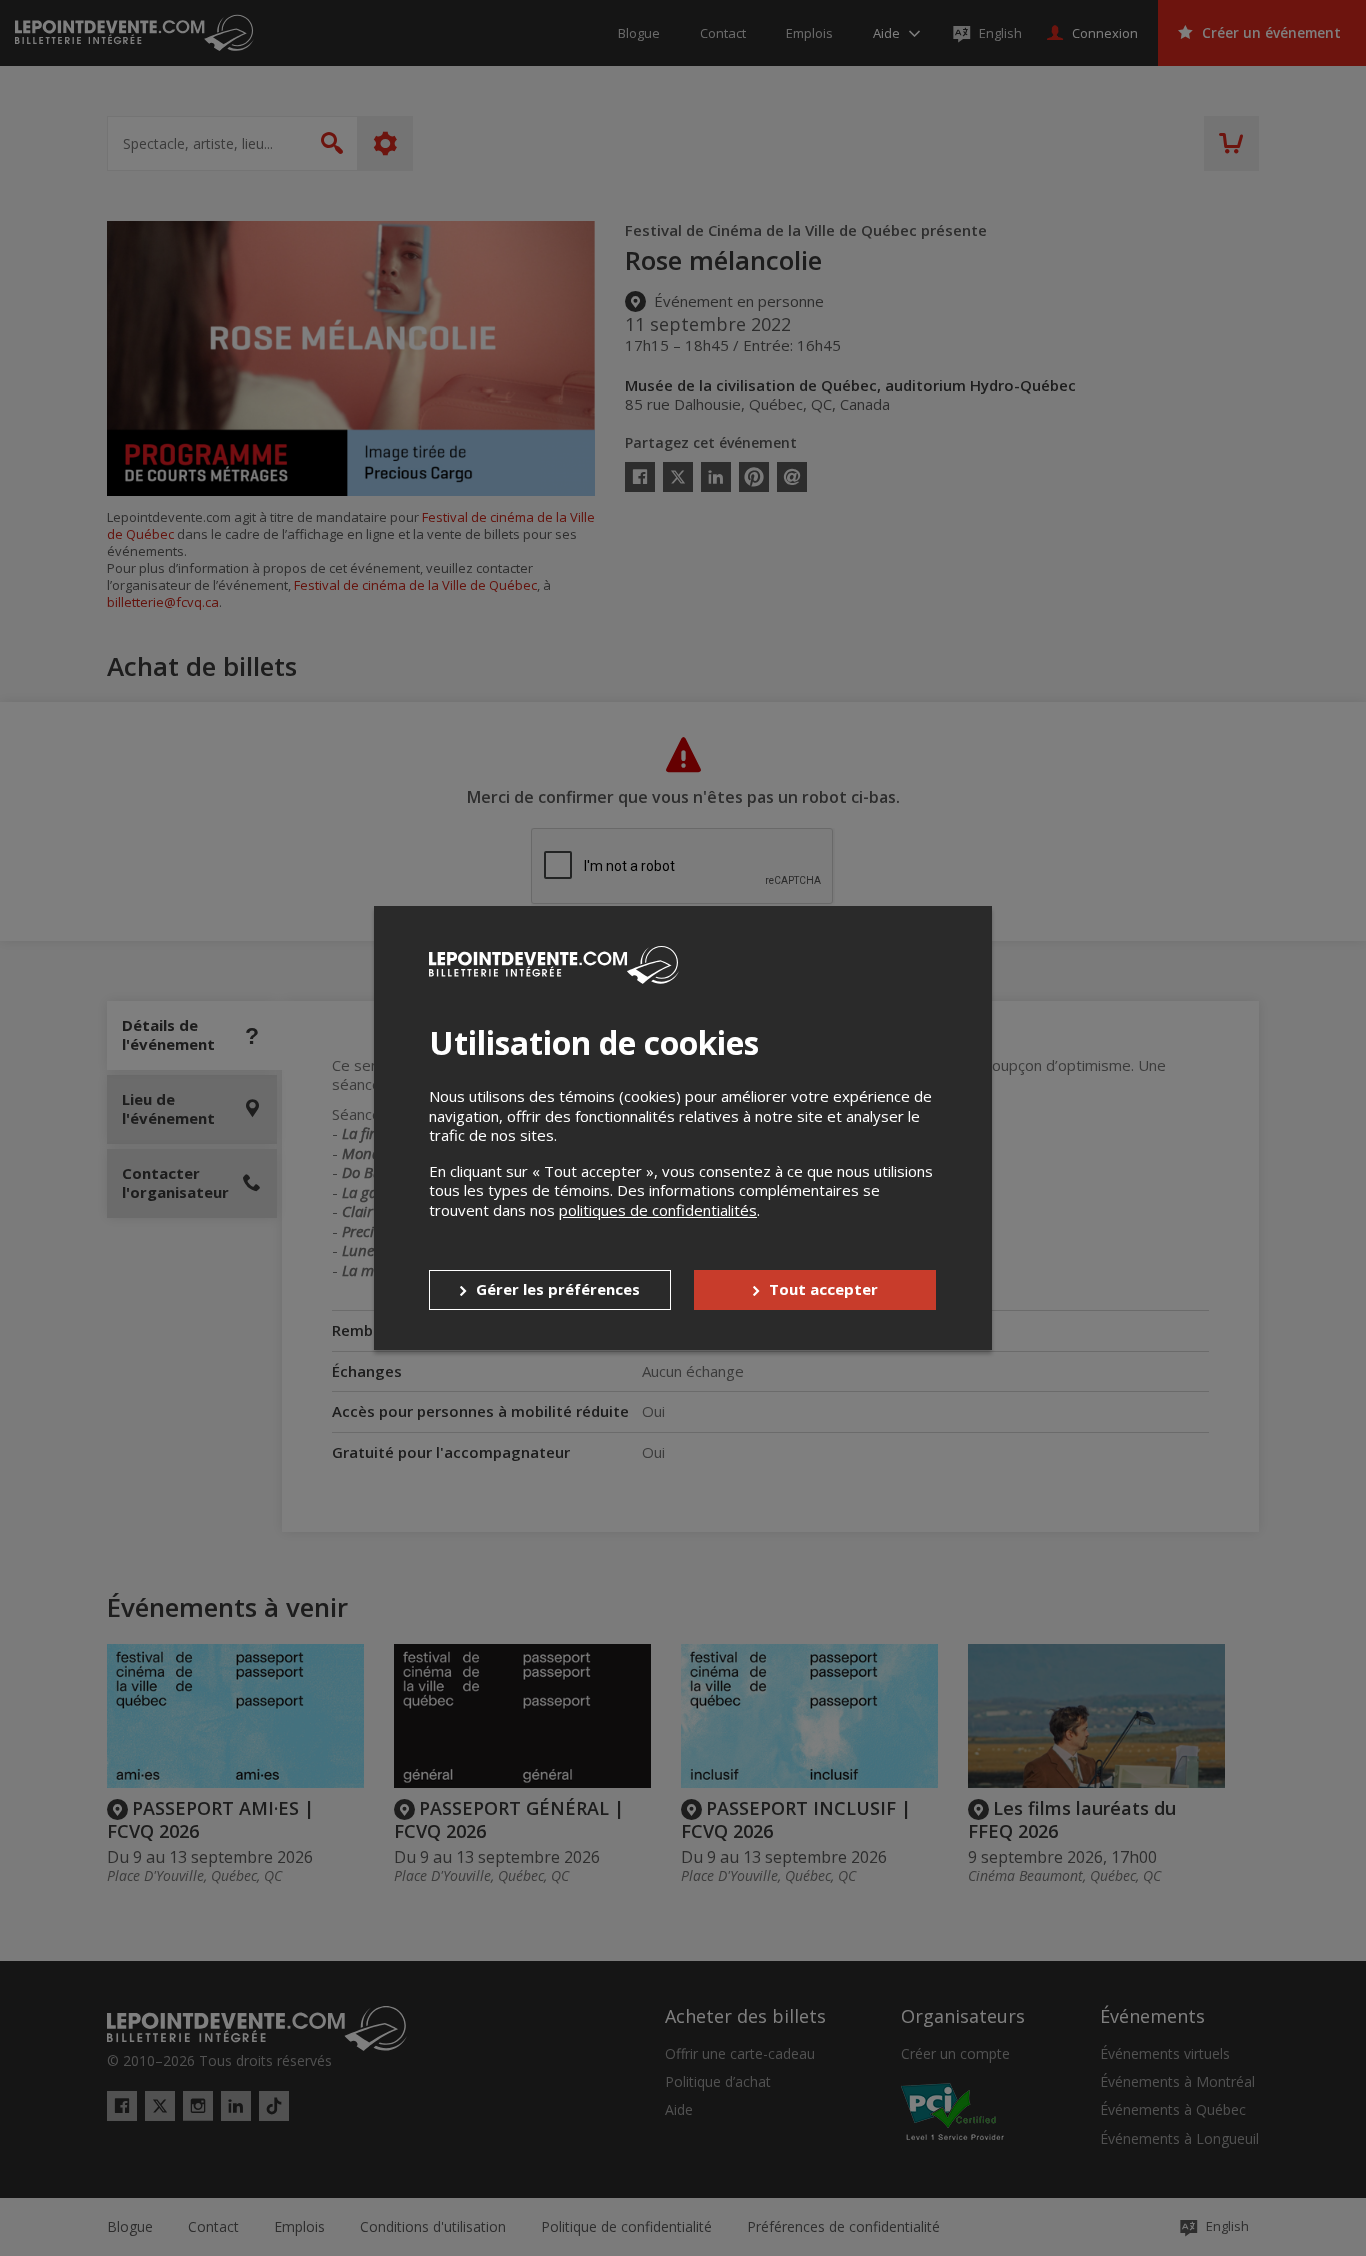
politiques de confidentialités (658, 1210)
